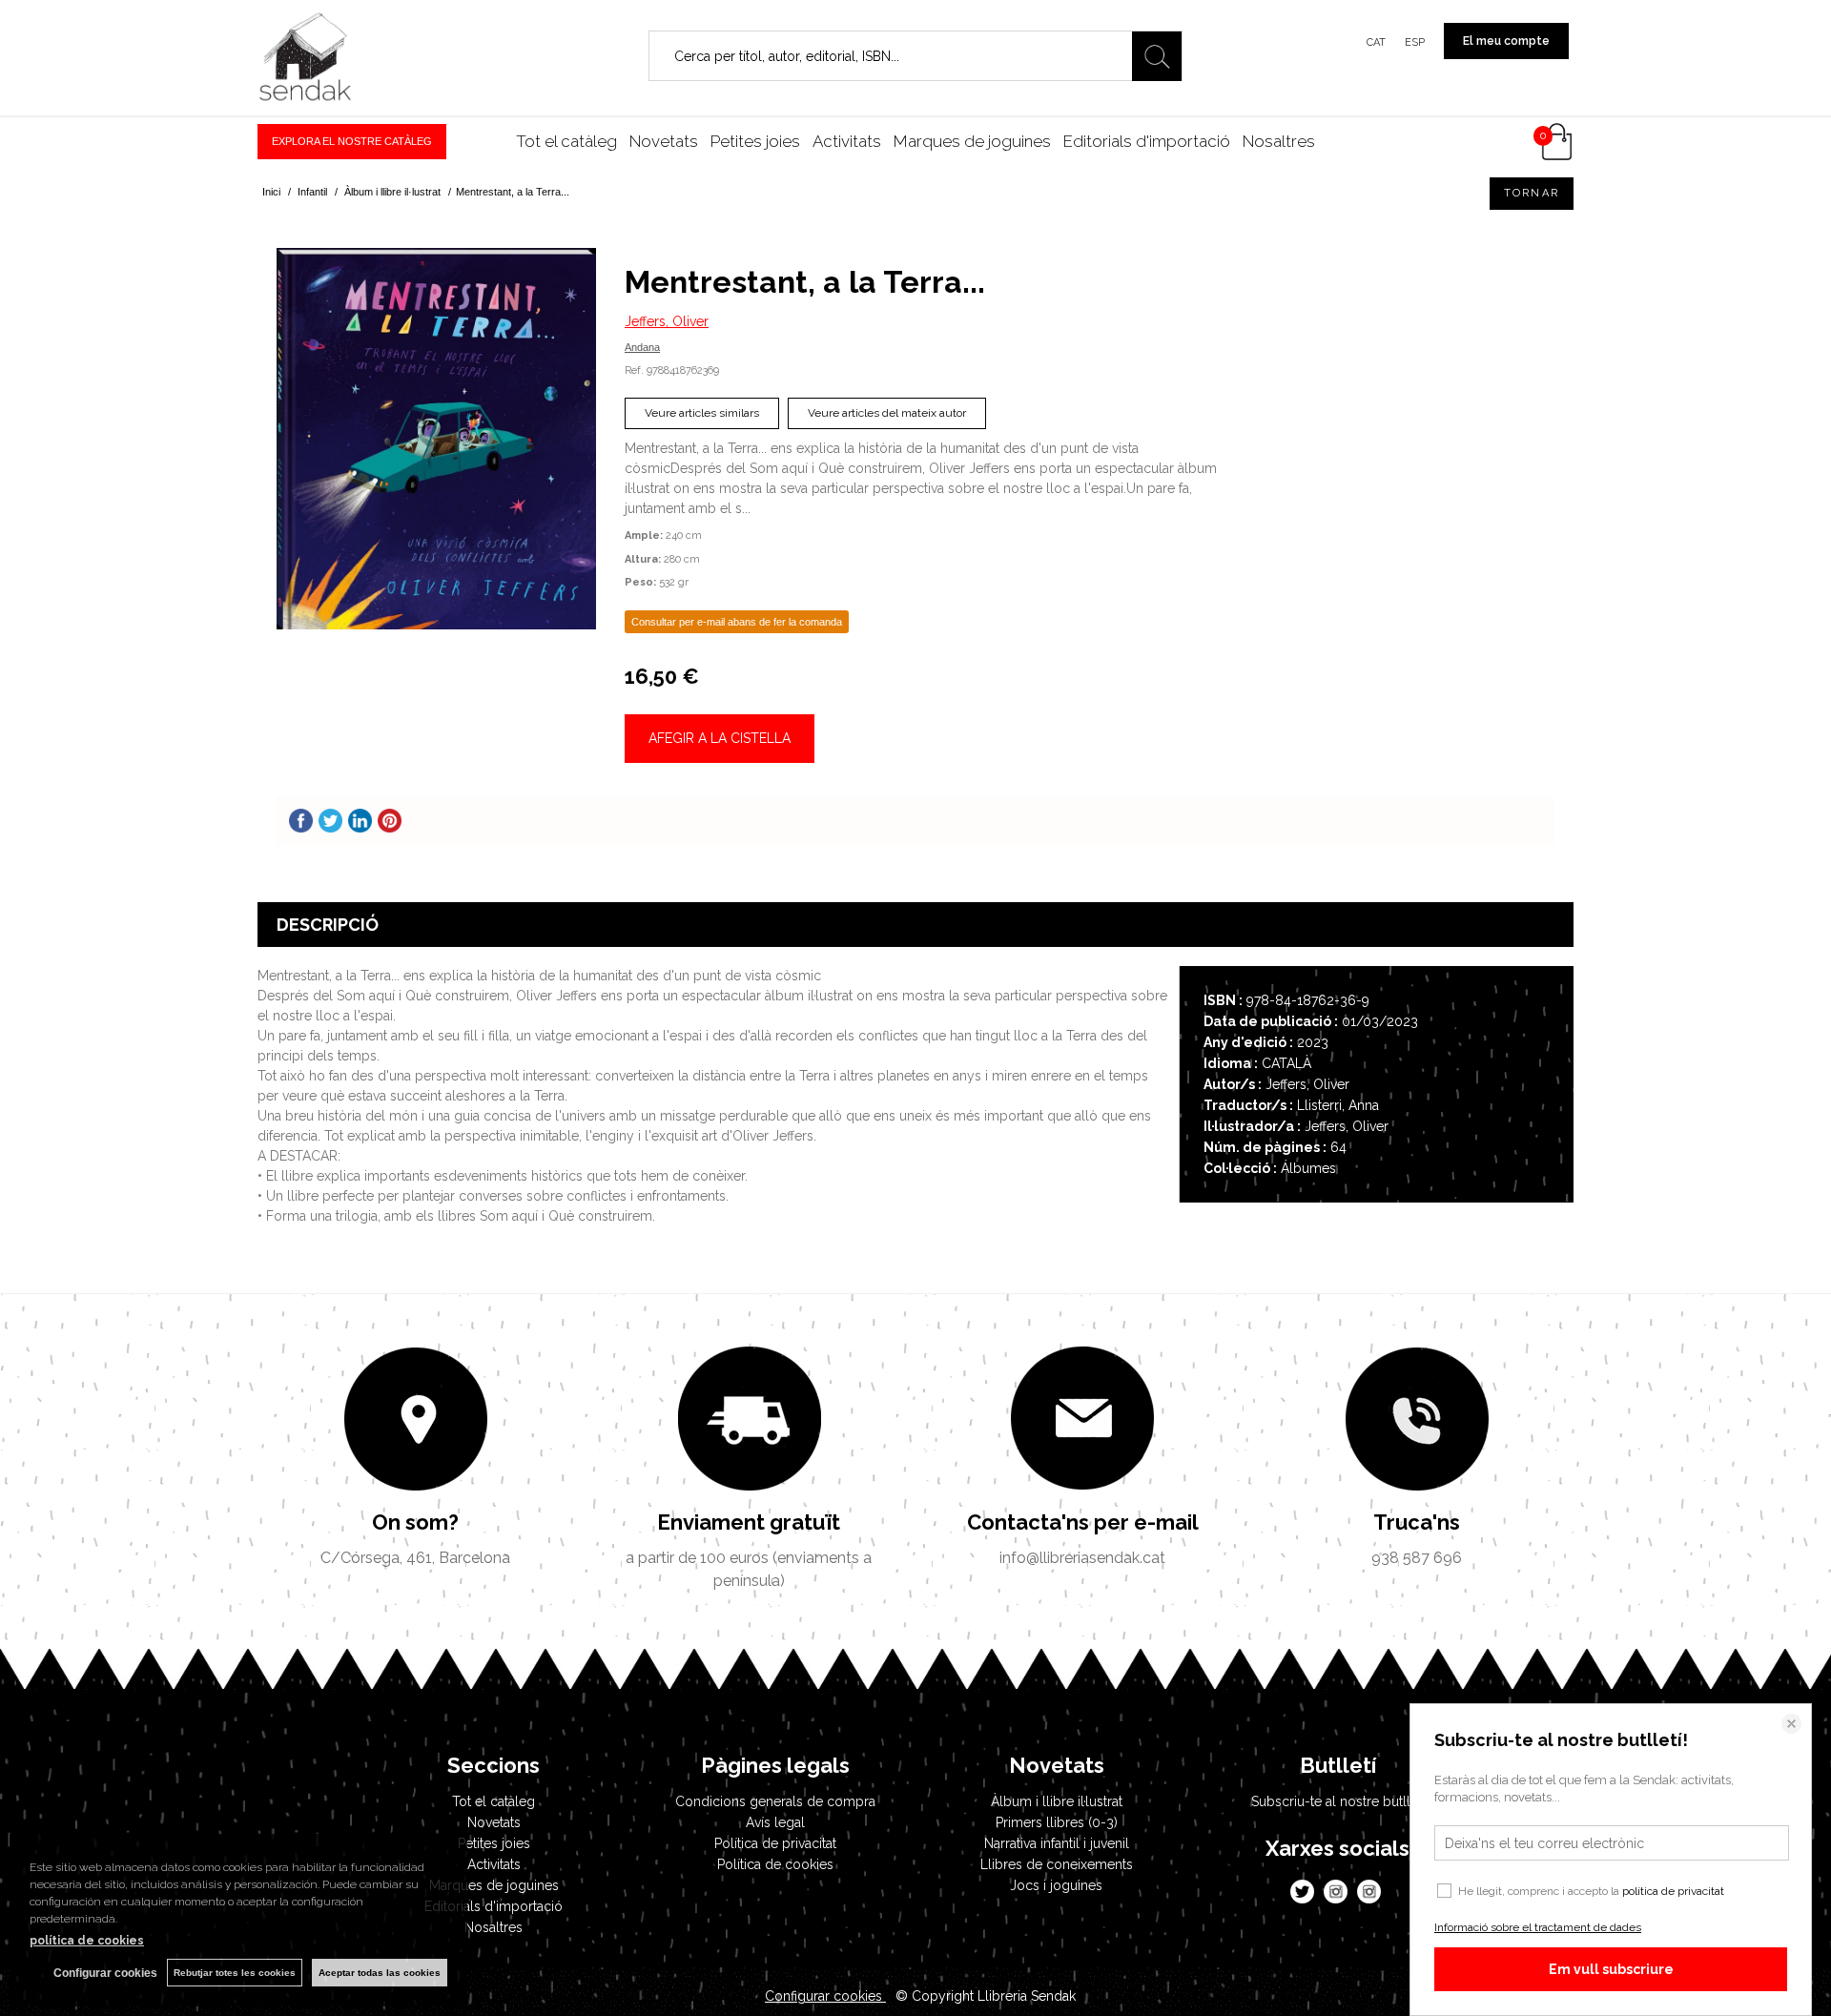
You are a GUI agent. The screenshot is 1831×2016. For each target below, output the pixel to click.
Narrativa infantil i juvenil (1057, 1843)
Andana (642, 347)
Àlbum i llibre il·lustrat (1057, 1801)
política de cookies (87, 1941)
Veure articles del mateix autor (887, 413)
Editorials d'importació (1147, 141)
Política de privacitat (775, 1843)
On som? (415, 1522)
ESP (1415, 42)
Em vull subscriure (1611, 1969)
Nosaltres (1279, 141)
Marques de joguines (972, 141)
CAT (1376, 42)
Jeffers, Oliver (667, 321)
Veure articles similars (702, 413)
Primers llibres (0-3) (1057, 1822)
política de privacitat (1673, 1891)
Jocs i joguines (1056, 1885)
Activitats (847, 141)
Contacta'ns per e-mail (1083, 1522)
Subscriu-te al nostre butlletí (1338, 1801)
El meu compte (1506, 41)
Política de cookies (775, 1864)
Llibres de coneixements (1057, 1864)
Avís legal (775, 1822)
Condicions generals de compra (775, 1801)
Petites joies (755, 141)
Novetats (664, 141)
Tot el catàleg (566, 141)
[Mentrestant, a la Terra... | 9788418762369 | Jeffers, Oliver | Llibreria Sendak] (436, 439)
